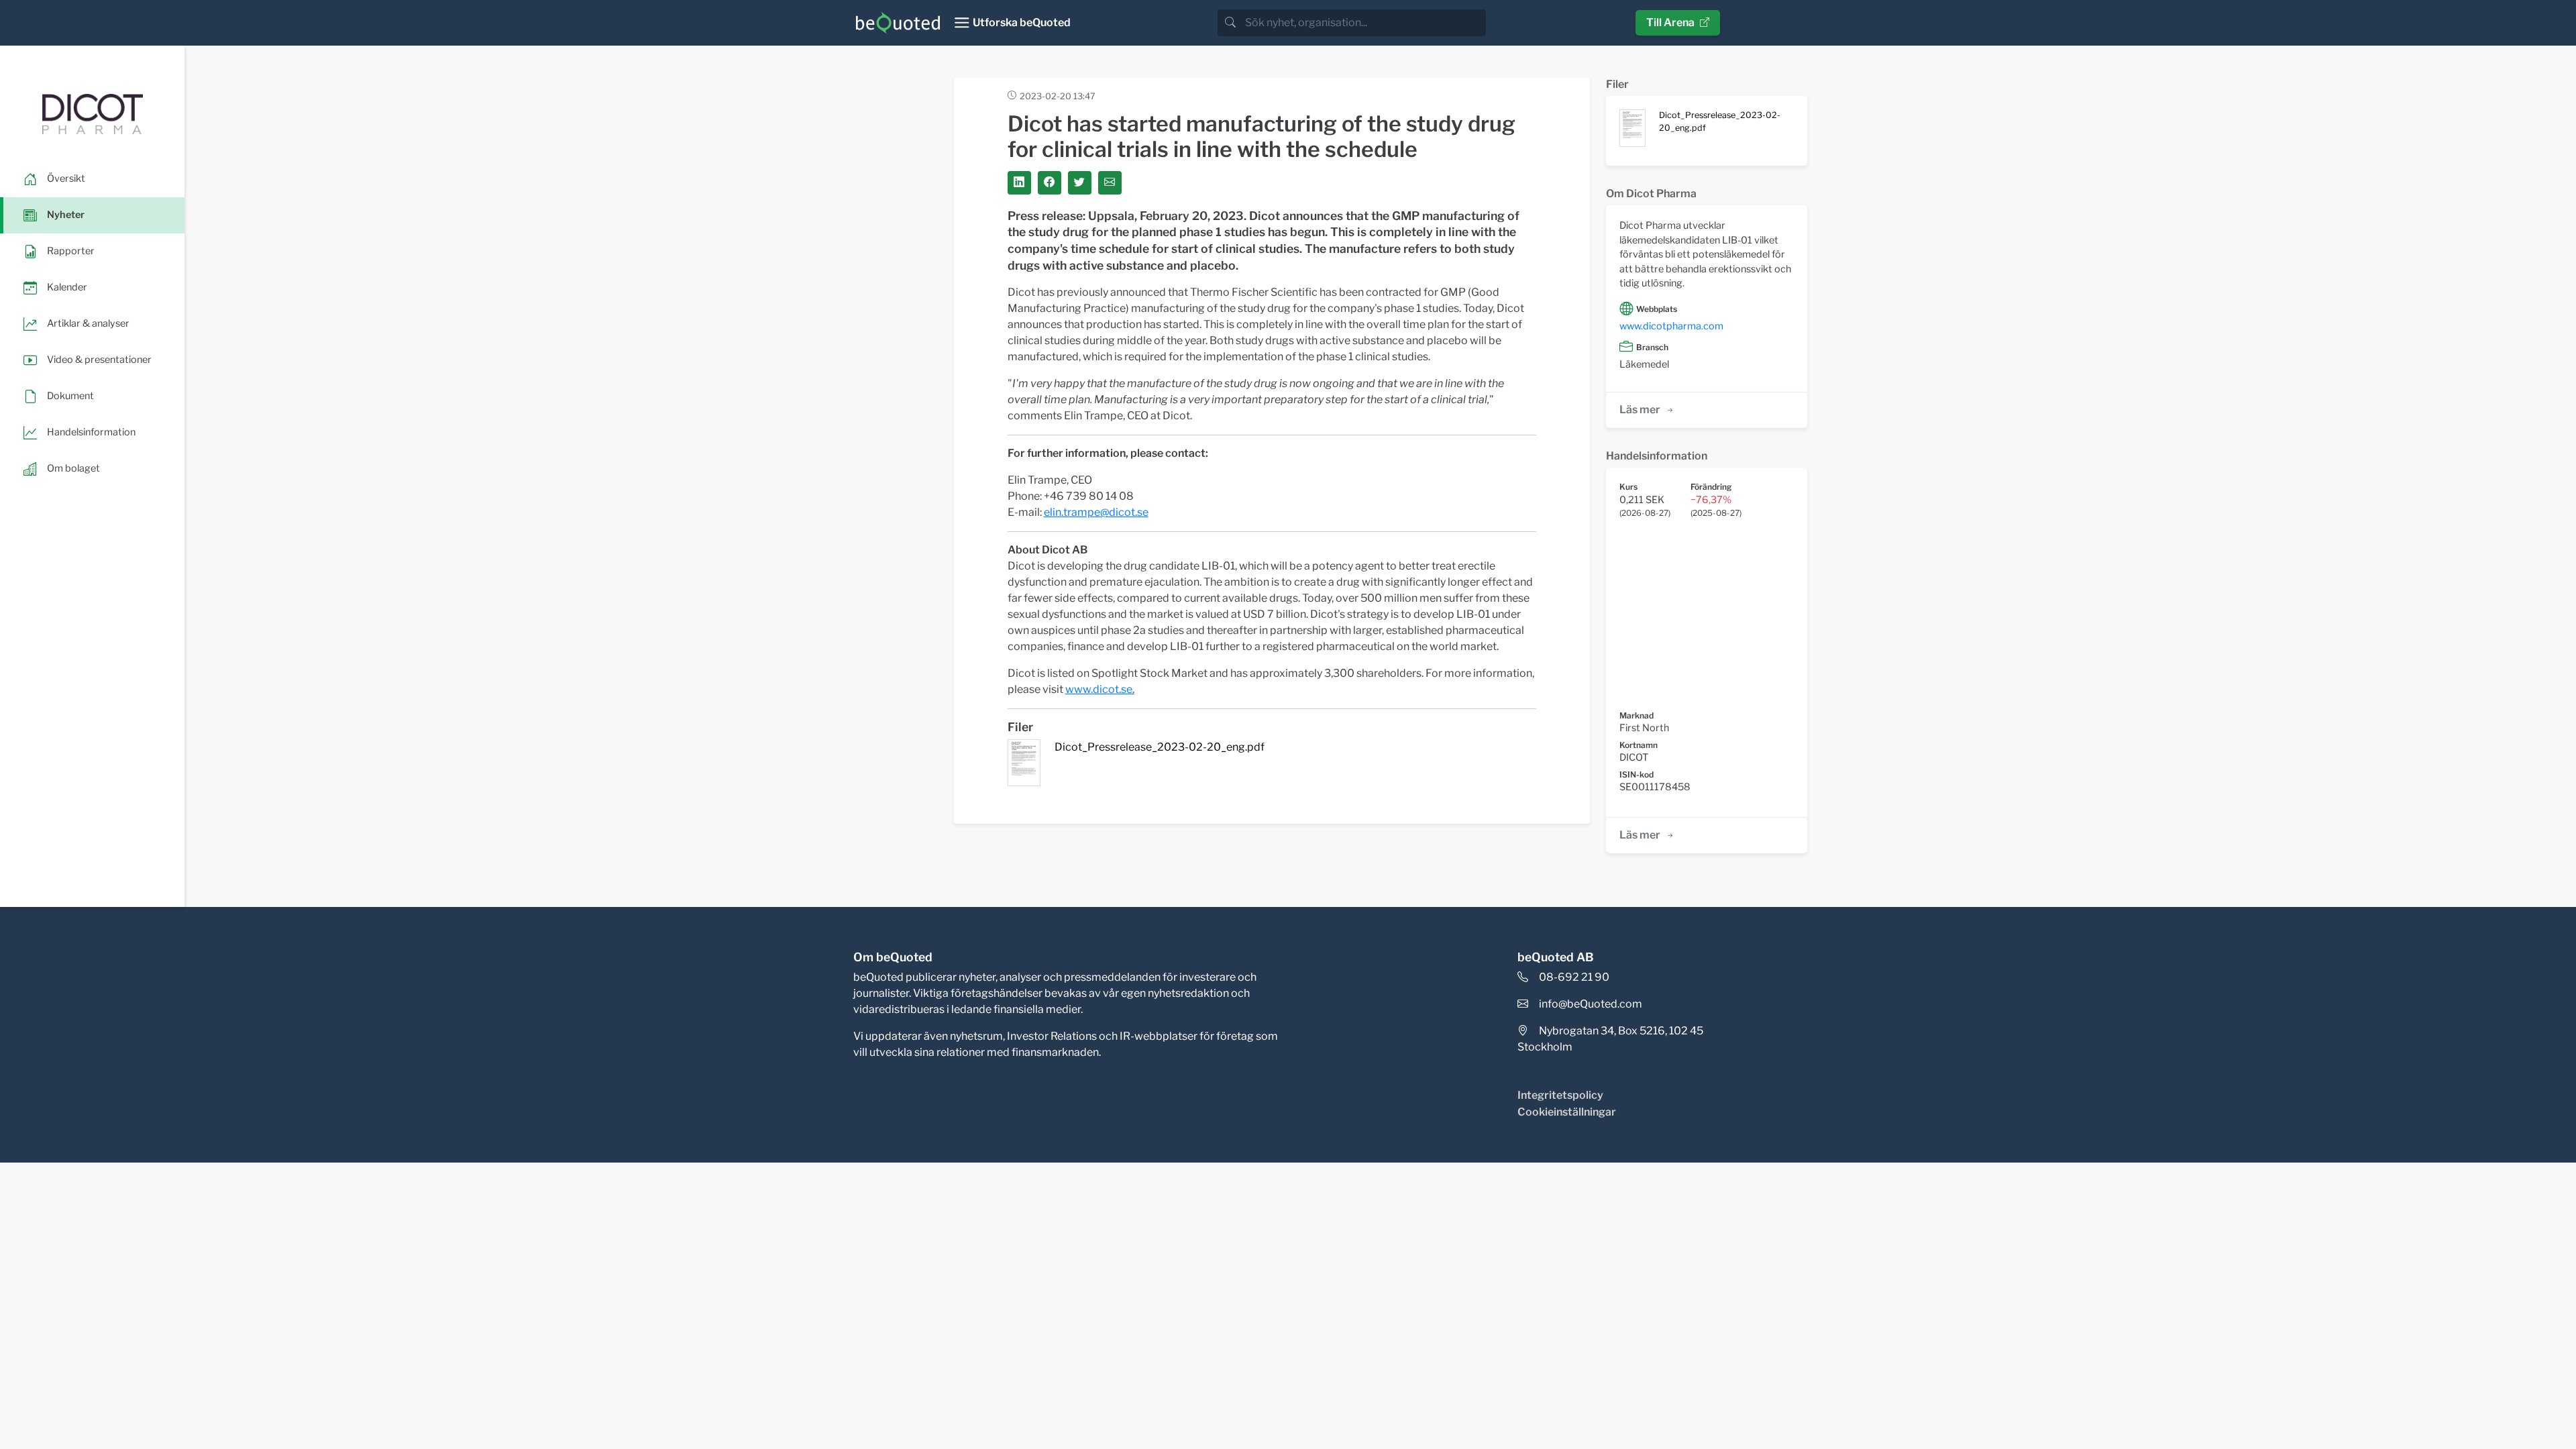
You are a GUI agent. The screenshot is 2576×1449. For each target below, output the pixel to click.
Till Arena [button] (1670, 22)
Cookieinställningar (1567, 1112)
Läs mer (1640, 410)
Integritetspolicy (1560, 1095)
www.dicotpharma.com (1671, 326)
